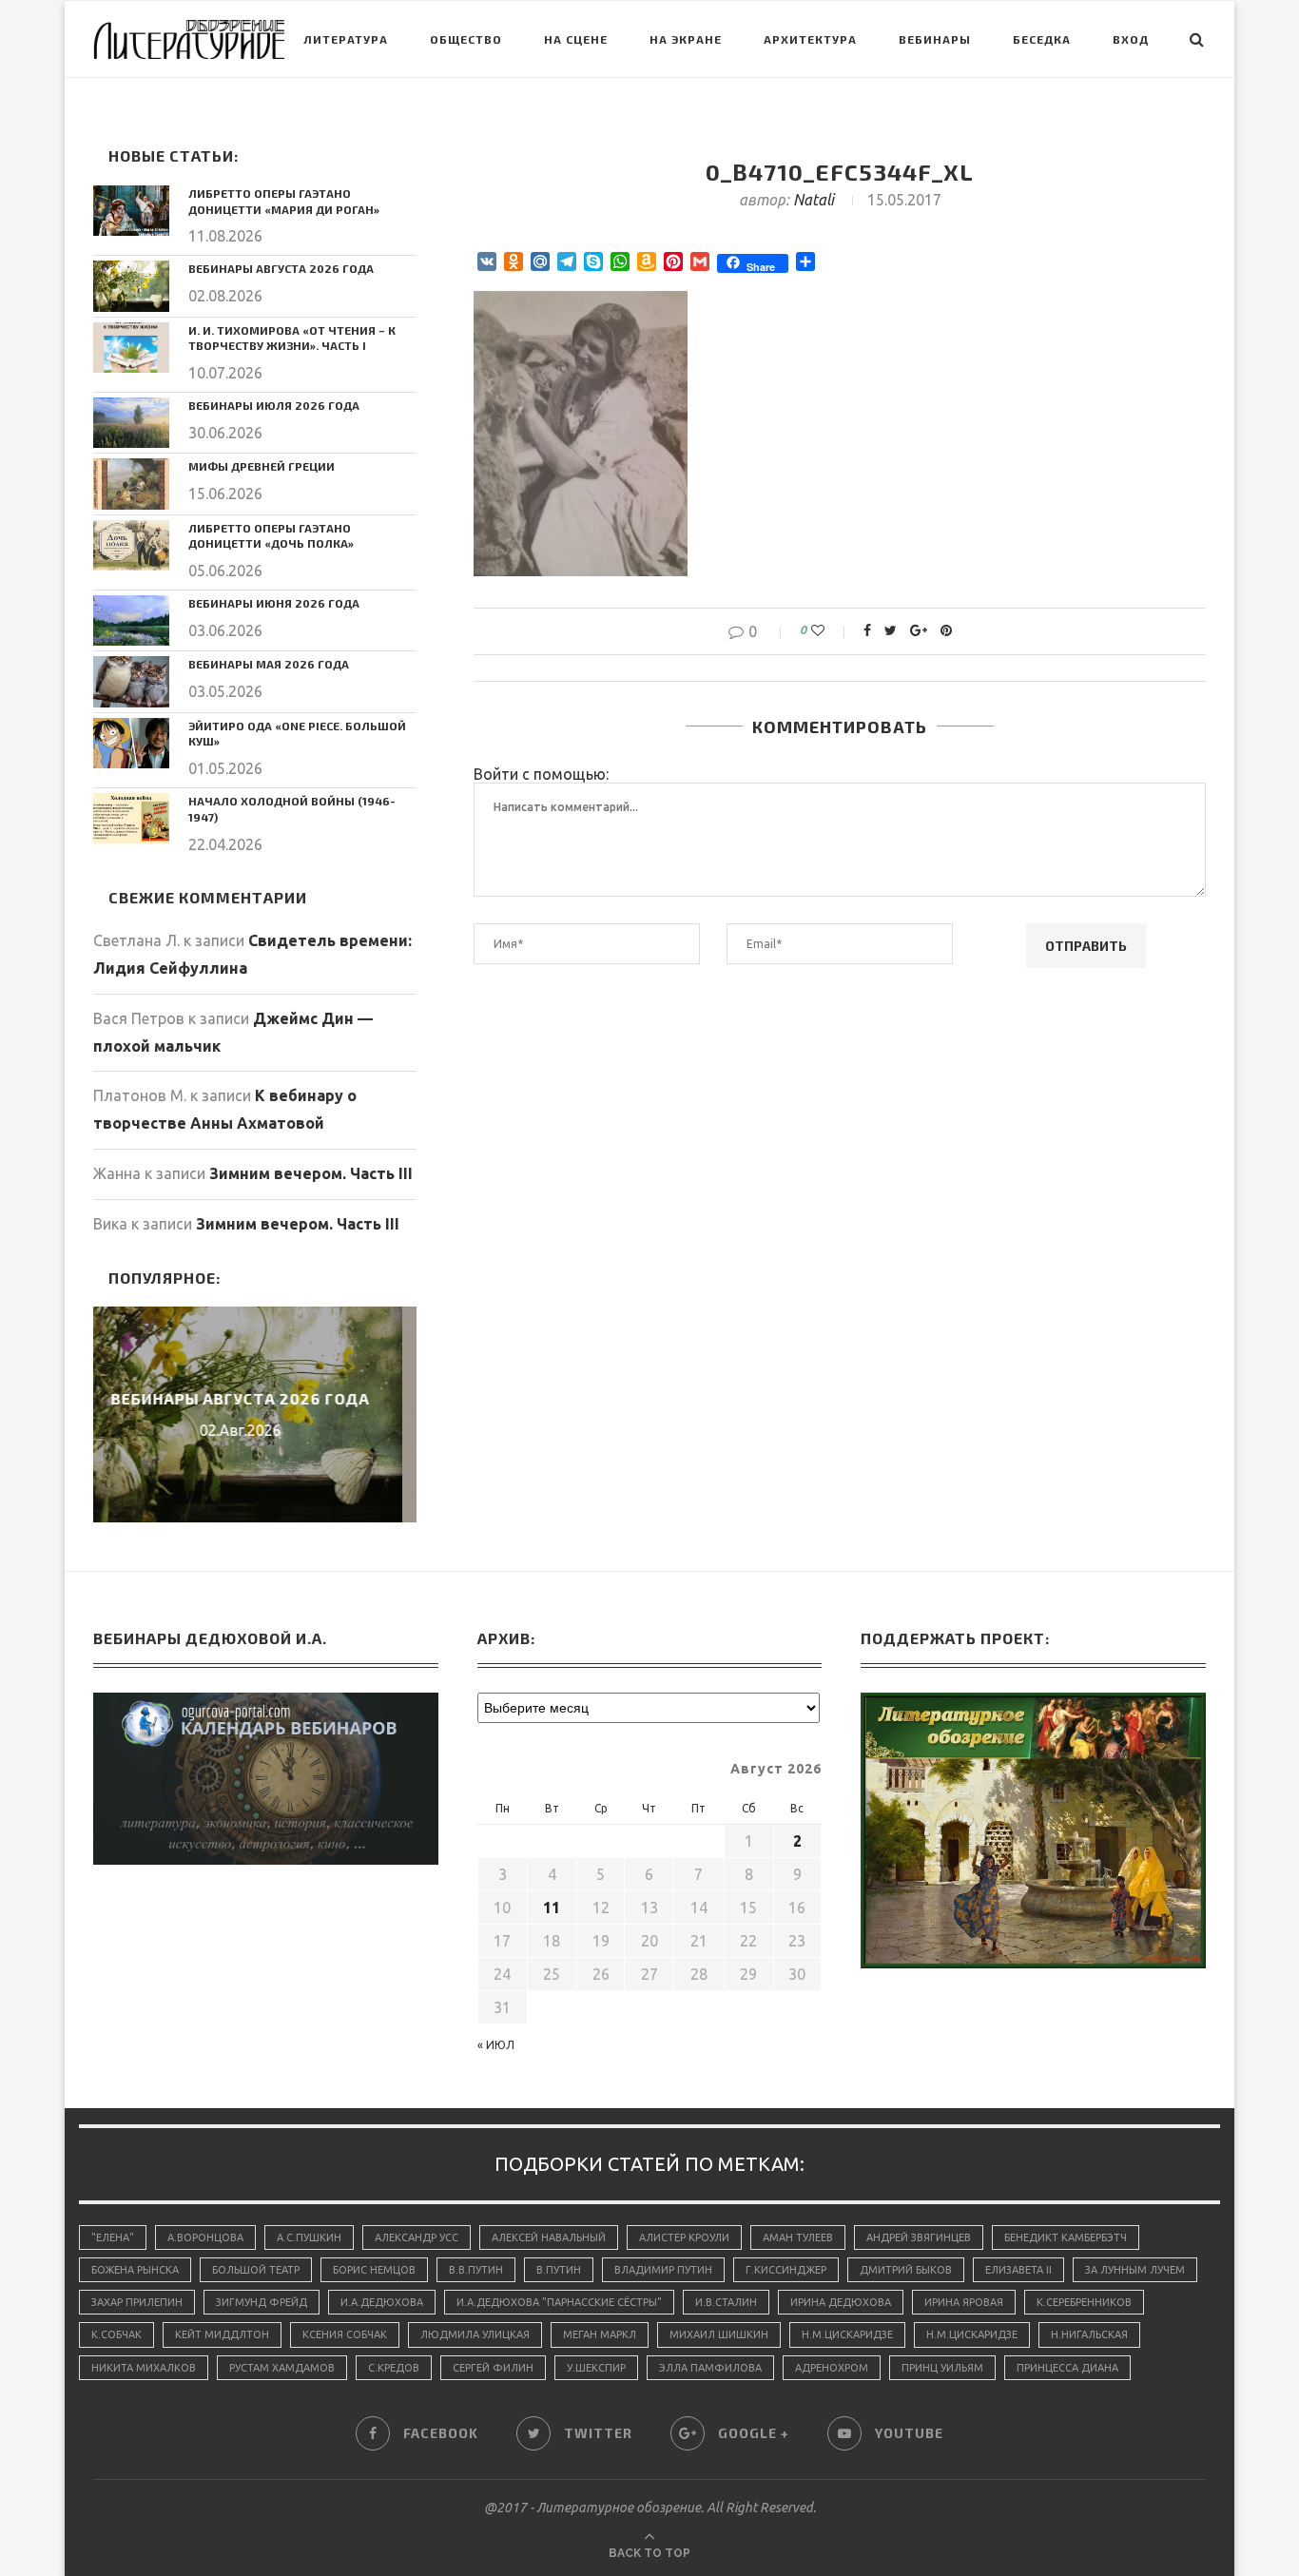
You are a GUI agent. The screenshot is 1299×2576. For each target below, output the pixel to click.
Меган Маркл (600, 2334)
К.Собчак (116, 2334)
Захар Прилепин (137, 2302)
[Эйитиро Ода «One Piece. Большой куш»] (131, 743)
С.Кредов (394, 2368)
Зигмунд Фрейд (262, 2302)
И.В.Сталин (726, 2302)
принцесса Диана (1067, 2368)
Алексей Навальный (549, 2237)
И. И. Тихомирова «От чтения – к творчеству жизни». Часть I (292, 338)
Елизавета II (1018, 2270)
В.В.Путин (476, 2270)
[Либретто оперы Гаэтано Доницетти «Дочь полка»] (131, 545)
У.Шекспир (596, 2368)
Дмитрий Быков (906, 2270)
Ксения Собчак (345, 2334)
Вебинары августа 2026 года (281, 268)
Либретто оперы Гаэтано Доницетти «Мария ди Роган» (284, 201)
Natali (814, 200)
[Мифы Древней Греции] (131, 484)
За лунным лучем (1135, 2270)
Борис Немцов (374, 2270)
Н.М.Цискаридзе (847, 2334)
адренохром (832, 2368)
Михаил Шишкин (719, 2334)
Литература (346, 39)
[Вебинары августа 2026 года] (131, 286)
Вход (1131, 39)
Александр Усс (417, 2237)
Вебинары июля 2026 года (274, 405)
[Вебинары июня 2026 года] (131, 620)
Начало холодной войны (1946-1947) (292, 809)
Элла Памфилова (710, 2368)
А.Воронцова (205, 2237)
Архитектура (810, 39)
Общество (466, 39)
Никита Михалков (144, 2368)
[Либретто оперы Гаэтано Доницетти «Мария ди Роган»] (131, 211)
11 (552, 1908)
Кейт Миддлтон (222, 2334)
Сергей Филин (493, 2368)
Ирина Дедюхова (841, 2302)
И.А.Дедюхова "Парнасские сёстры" (559, 2302)
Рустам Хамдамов (282, 2368)
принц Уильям (942, 2368)
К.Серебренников (1084, 2302)
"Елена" (113, 2237)
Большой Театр (256, 2270)
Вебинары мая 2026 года (269, 664)
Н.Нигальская (1089, 2334)
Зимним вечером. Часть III (311, 1173)
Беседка (1042, 39)
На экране (686, 39)
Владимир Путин (663, 2270)
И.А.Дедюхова (382, 2302)
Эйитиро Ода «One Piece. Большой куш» (297, 734)
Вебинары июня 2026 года (274, 603)
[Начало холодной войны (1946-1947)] (131, 818)
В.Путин (559, 2270)
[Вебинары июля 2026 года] (131, 423)
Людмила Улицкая (475, 2334)
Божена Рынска (135, 2270)
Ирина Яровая (964, 2302)
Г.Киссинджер (786, 2270)
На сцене (576, 39)
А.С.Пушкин (309, 2237)
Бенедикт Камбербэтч (1066, 2237)
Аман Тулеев (798, 2237)
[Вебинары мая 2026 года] (131, 681)
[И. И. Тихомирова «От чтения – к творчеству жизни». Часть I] (131, 348)
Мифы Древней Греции (262, 466)
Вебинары (935, 39)
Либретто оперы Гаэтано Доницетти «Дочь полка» (271, 536)
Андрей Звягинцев (919, 2237)
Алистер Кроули (684, 2237)
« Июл (496, 2045)
